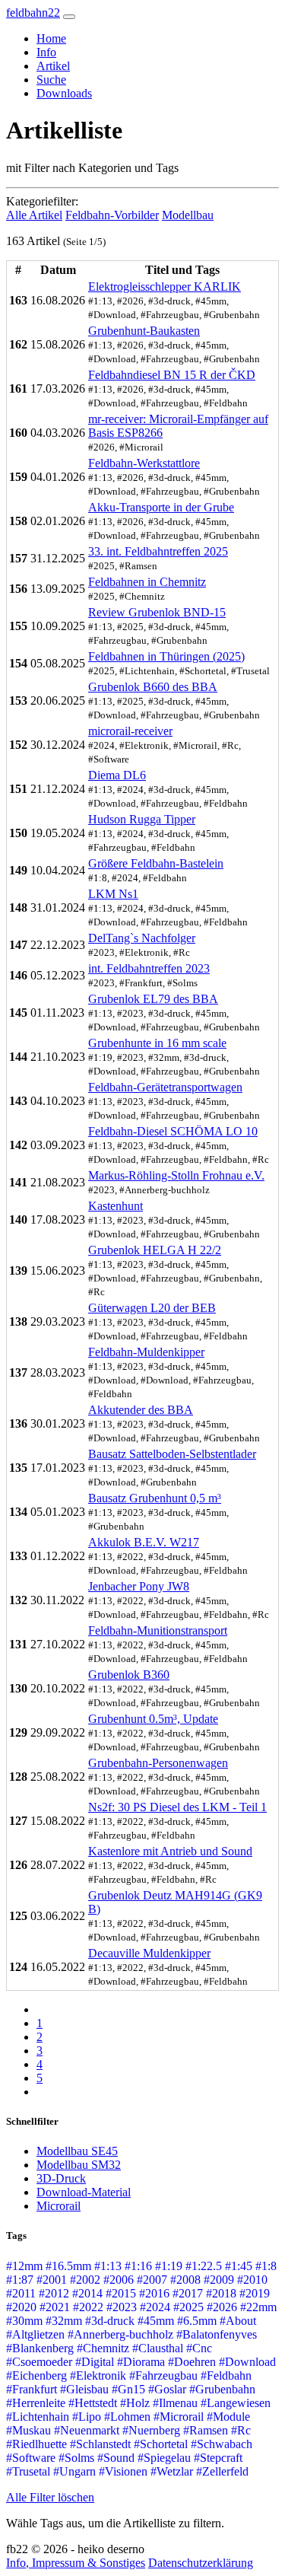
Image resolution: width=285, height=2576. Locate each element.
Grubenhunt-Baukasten (144, 331)
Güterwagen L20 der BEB (152, 1308)
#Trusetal (28, 2471)
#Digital (95, 2362)
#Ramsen (206, 2430)
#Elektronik (98, 2375)
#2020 (21, 2307)
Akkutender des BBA (141, 1410)
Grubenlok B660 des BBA (153, 687)
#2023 (122, 2307)
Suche (51, 80)
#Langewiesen (236, 2403)
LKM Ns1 (113, 894)
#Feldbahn (226, 2375)
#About (238, 2321)
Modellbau (188, 215)
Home (51, 38)
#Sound (116, 2458)
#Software (31, 2458)
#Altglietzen (35, 2334)
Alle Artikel (34, 215)
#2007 (152, 2280)
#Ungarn (74, 2471)
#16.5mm (68, 2266)
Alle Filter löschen (50, 2497)
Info (46, 52)
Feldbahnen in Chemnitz (147, 582)
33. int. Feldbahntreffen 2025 (158, 551)
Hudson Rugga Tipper (142, 819)
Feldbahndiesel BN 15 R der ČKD (172, 375)
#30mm (24, 2321)
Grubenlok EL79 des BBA (153, 999)
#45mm (156, 2321)
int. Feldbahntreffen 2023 (149, 968)
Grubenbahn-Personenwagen (158, 1763)
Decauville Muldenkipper (149, 1953)
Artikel (53, 66)
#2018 (221, 2293)
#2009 (219, 2280)
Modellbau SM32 (79, 2165)
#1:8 (266, 2266)
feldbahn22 (33, 13)
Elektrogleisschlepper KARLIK (165, 287)
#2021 (55, 2307)
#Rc (241, 2430)
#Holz (135, 2403)
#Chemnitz (103, 2348)
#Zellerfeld (222, 2471)
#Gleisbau (84, 2389)
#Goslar (167, 2389)
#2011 (21, 2293)
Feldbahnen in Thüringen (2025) (166, 656)
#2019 (255, 2293)
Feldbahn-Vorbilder (112, 215)
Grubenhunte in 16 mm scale (157, 1043)
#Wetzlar (172, 2471)
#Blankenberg (40, 2348)
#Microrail (179, 2417)
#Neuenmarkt (87, 2430)
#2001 (52, 2280)
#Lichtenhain (38, 2417)
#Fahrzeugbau (163, 2375)
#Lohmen (127, 2417)
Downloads (64, 93)
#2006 (119, 2280)
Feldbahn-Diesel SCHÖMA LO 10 (173, 1131)
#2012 (54, 2293)
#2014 (87, 2293)
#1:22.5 (204, 2266)
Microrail (59, 2206)
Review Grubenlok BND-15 (157, 612)
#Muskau (28, 2430)
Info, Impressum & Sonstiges (76, 2563)
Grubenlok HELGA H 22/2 (155, 1250)
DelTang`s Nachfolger (142, 938)
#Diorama (141, 2362)
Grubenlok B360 (129, 1675)
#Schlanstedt (100, 2444)
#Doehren (192, 2362)
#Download (247, 2362)
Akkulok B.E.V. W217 (144, 1542)
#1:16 (138, 2266)
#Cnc (199, 2348)
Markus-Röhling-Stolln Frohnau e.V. (176, 1175)
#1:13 (108, 2266)
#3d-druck (110, 2321)
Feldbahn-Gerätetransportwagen (165, 1087)
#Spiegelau (164, 2458)
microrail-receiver (130, 731)
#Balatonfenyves (217, 2334)
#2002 (85, 2280)
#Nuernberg (151, 2430)
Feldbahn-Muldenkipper (146, 1352)
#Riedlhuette (36, 2444)
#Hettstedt (93, 2403)
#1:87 (20, 2280)
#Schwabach (222, 2444)
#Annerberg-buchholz (120, 2334)
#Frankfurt (32, 2389)
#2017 (188, 2293)
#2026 (222, 2307)
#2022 (88, 2307)
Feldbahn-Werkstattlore (144, 463)
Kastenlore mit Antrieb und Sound (170, 1851)
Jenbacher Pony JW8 (139, 1586)
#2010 (252, 2280)
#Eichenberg (36, 2375)
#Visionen (123, 2471)
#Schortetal (161, 2444)
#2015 (121, 2293)
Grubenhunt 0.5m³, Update (153, 1719)
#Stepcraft (218, 2458)
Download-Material (84, 2192)
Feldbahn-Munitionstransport (158, 1630)
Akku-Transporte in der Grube (161, 507)
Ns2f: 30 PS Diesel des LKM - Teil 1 (177, 1807)
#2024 (155, 2307)
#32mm (64, 2321)
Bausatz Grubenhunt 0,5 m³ (155, 1498)
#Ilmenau (175, 2403)
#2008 (185, 2280)
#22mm (258, 2307)
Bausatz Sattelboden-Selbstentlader (172, 1454)
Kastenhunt (116, 1206)
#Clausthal (158, 2348)
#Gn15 (128, 2389)
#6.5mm (197, 2321)
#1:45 (239, 2266)
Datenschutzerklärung (201, 2563)
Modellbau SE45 (77, 2151)
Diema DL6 (117, 775)
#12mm (24, 2266)
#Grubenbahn (222, 2389)
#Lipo (87, 2417)
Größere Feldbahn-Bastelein (156, 863)
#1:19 (169, 2266)
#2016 (154, 2293)
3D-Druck (61, 2178)
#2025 (188, 2307)
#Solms (76, 2458)
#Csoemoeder (39, 2362)
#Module (228, 2417)
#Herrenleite (36, 2403)
